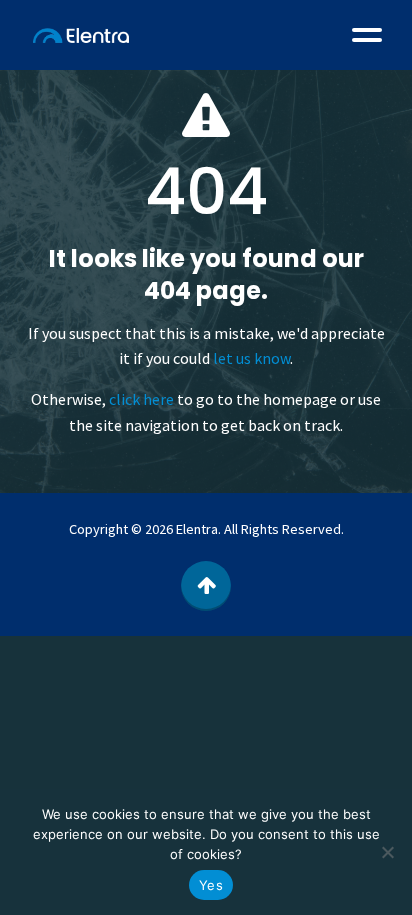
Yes (211, 885)
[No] (387, 852)
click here (141, 399)
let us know (251, 358)
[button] (367, 35)
